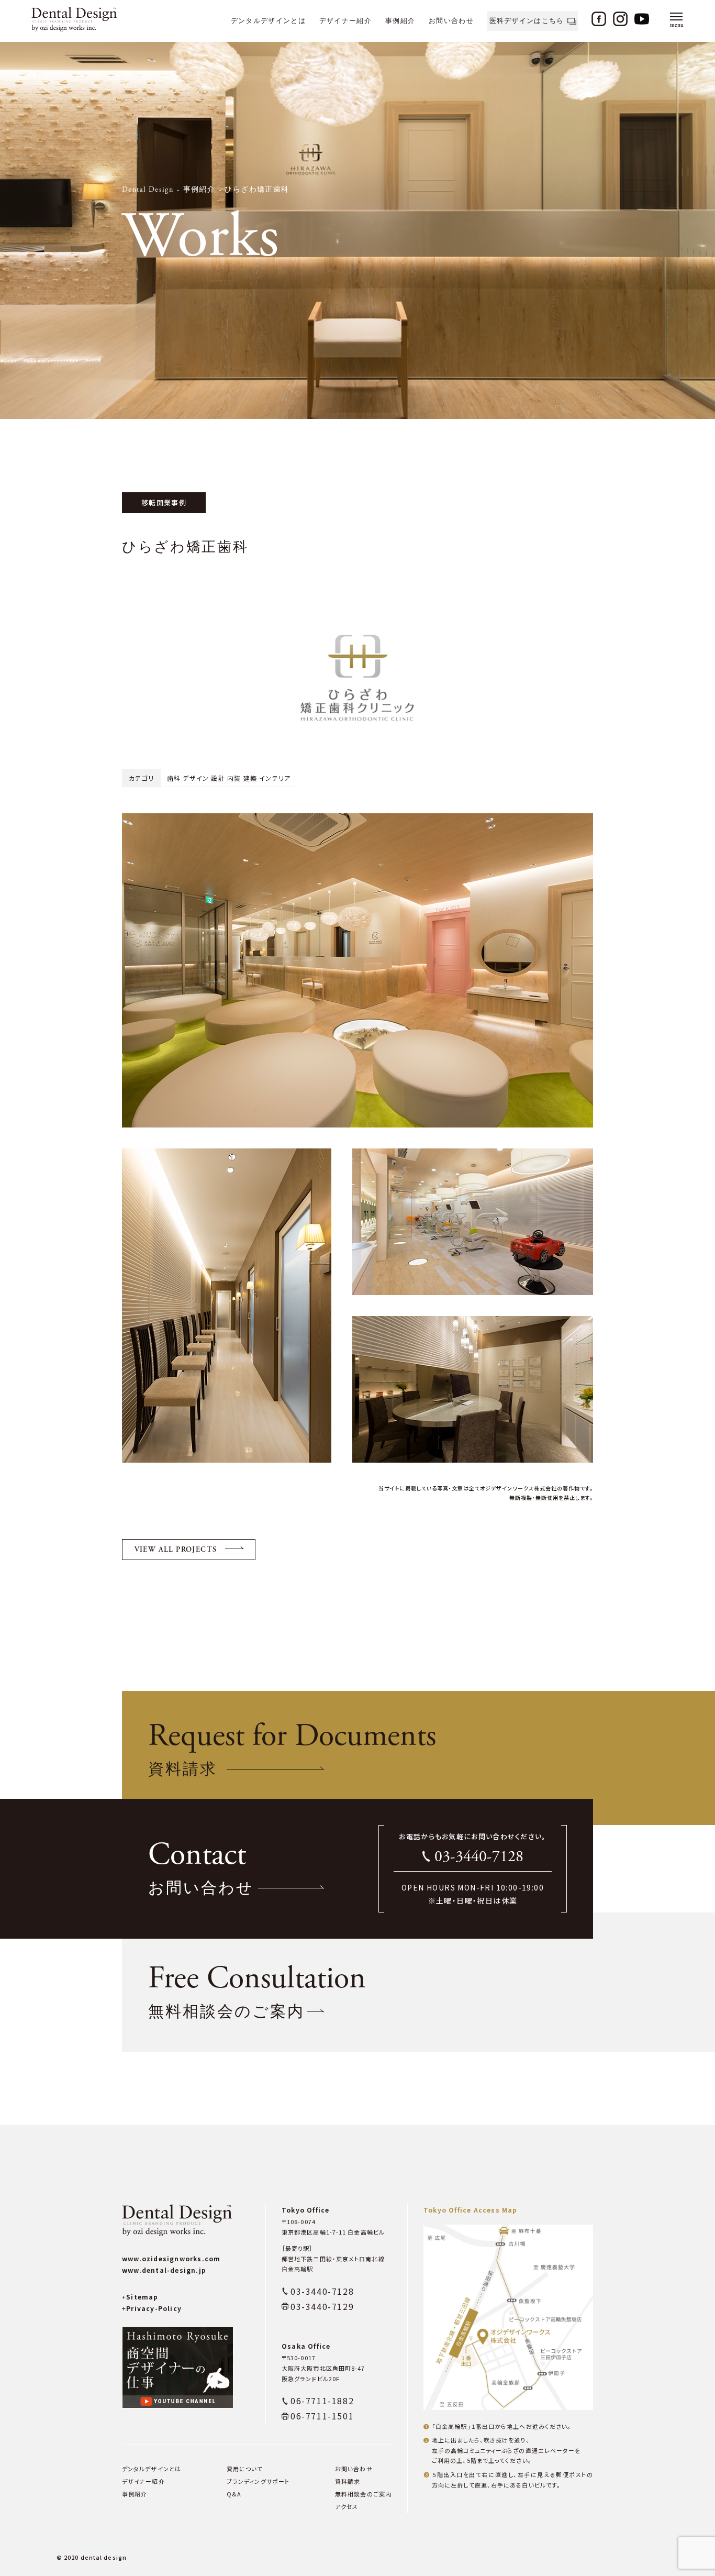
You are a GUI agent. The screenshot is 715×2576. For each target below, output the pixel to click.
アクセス (347, 2506)
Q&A (234, 2494)
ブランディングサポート (258, 2481)
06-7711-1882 (322, 2401)
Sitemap (140, 2297)
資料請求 (348, 2481)
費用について (245, 2469)
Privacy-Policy (152, 2308)
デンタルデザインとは (268, 21)
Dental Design (148, 190)
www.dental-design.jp (164, 2270)
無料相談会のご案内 (363, 2494)
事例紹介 (400, 21)
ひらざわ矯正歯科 (257, 190)
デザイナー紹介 (345, 21)
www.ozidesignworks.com (171, 2258)
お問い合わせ (451, 21)
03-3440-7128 (479, 1857)
